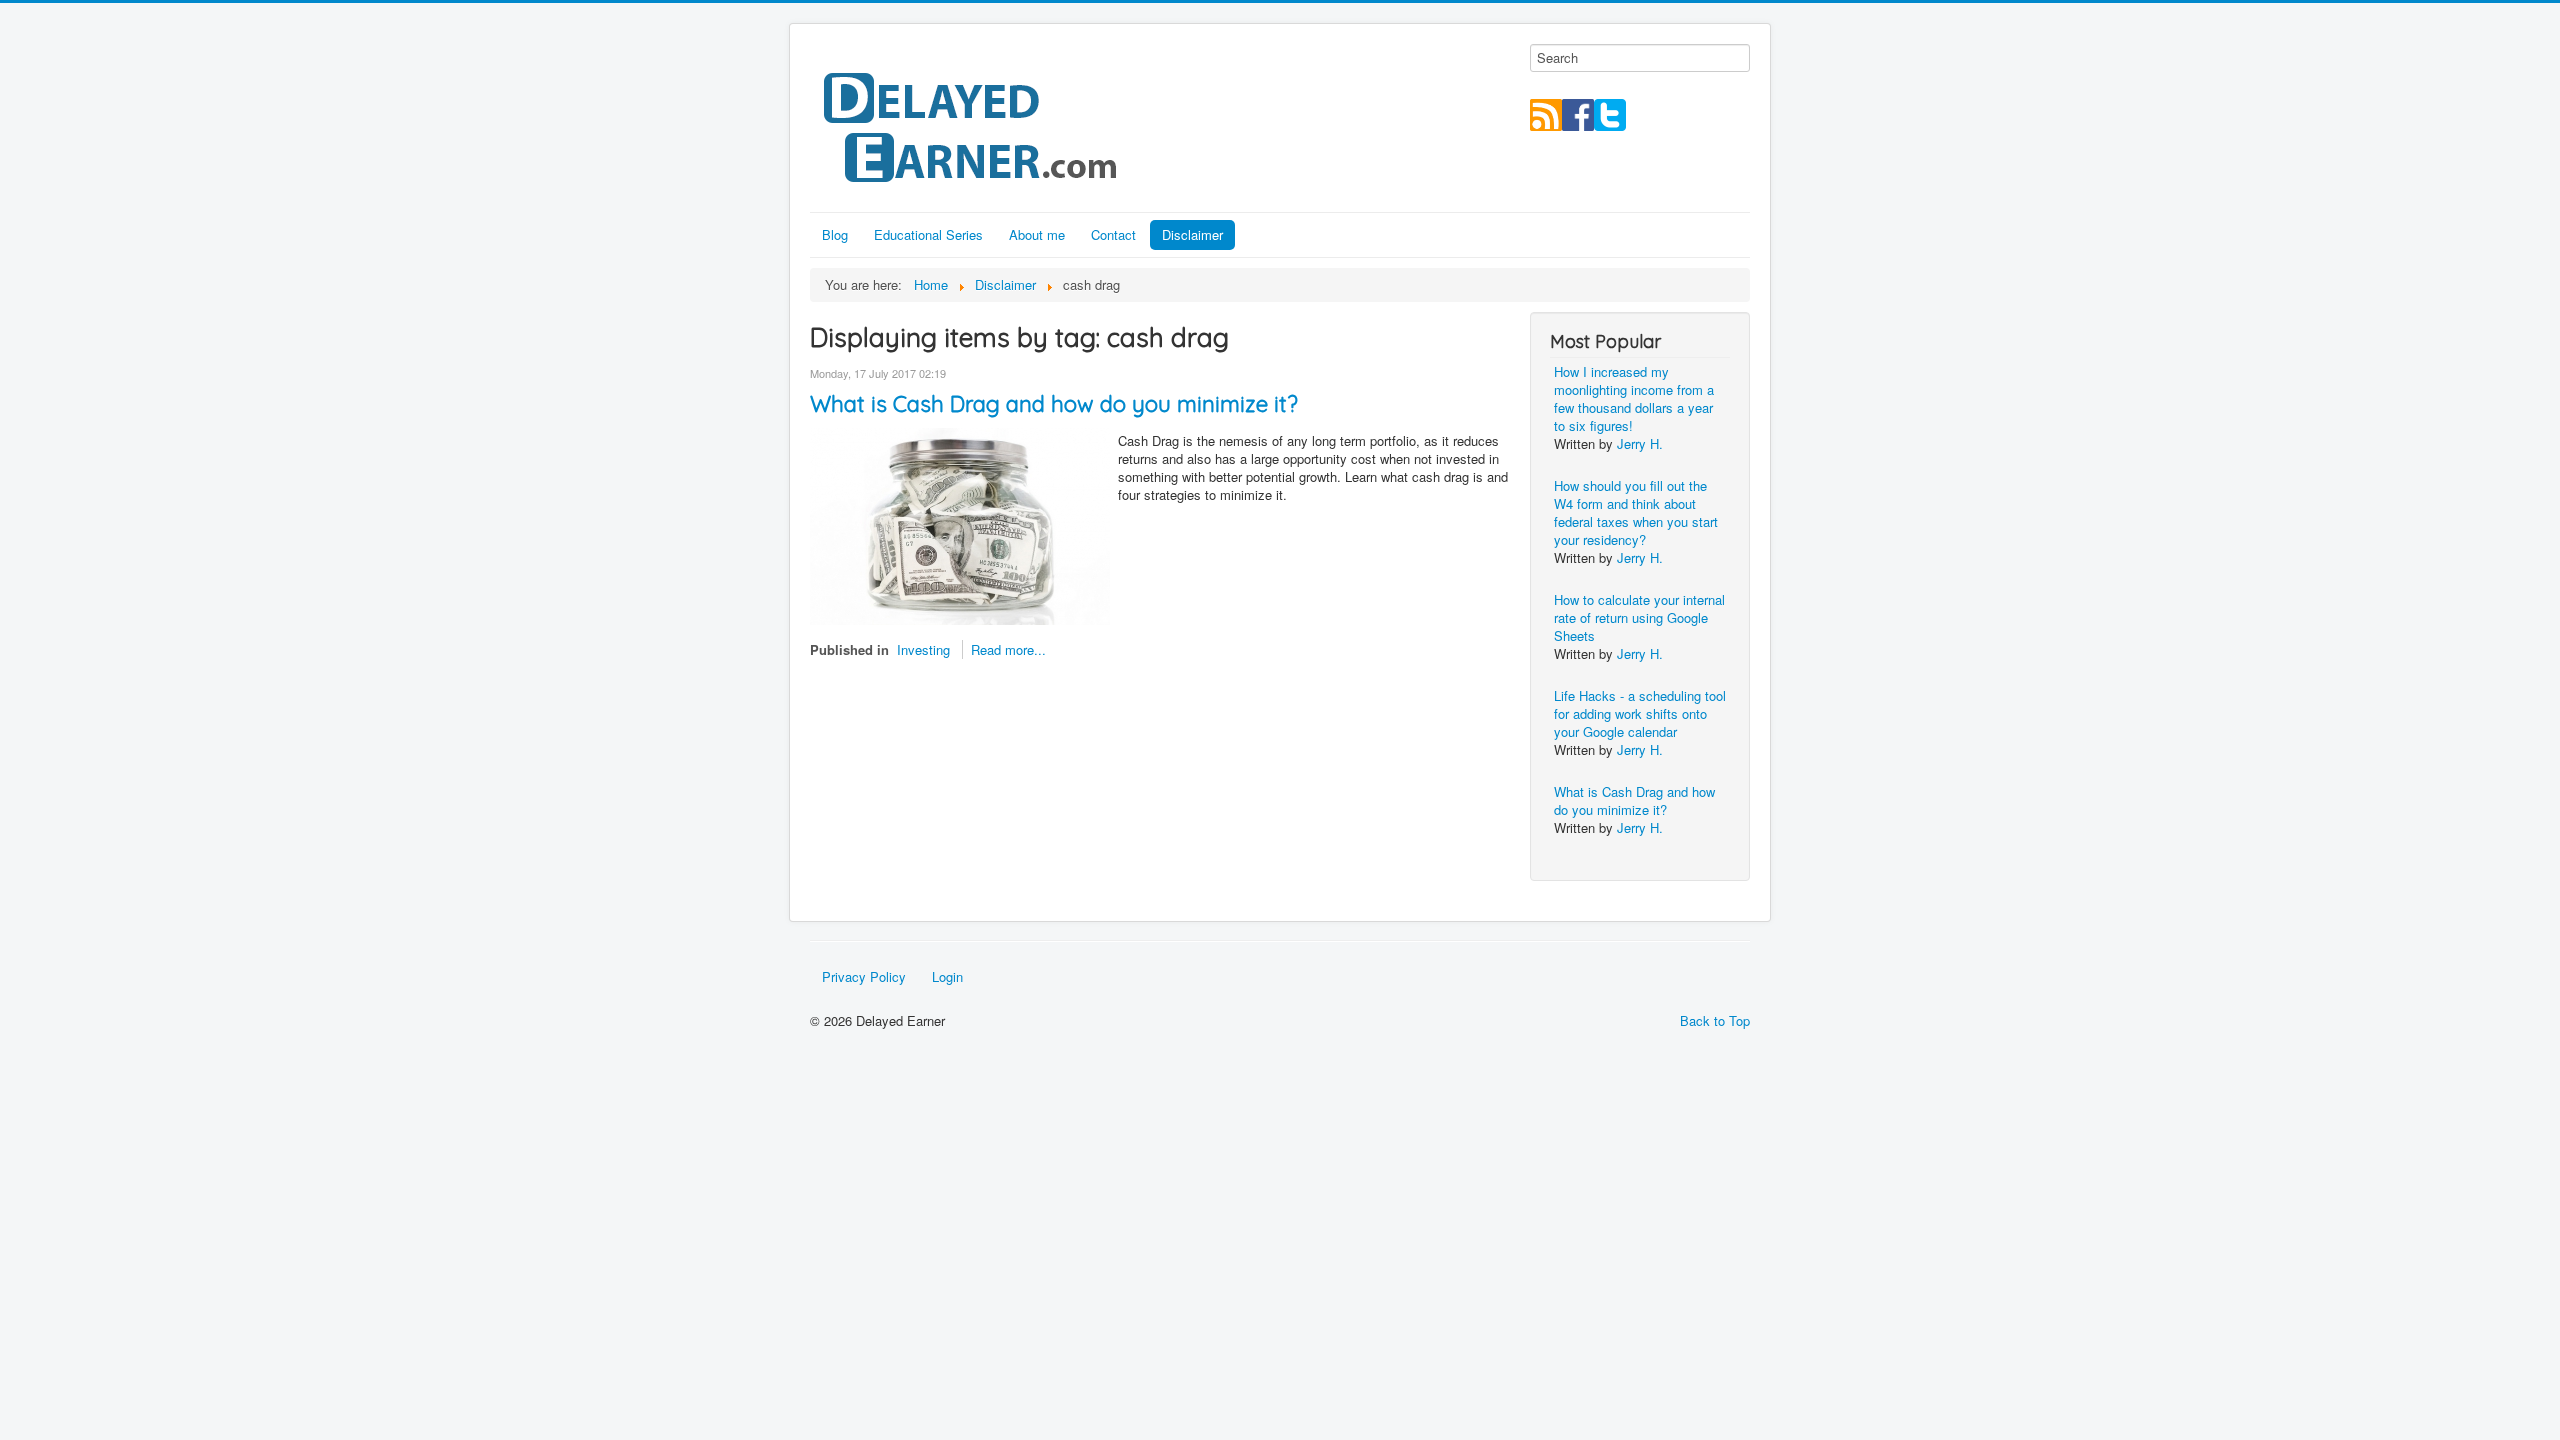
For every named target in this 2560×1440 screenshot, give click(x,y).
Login (947, 976)
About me (1037, 234)
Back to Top (1715, 1020)
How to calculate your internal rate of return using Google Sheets (1639, 617)
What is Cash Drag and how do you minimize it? (1054, 404)
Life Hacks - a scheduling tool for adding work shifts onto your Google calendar (1640, 713)
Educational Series (928, 234)
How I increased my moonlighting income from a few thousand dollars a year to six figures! (1634, 398)
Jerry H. (1640, 443)
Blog (835, 234)
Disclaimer (1192, 234)
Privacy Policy (864, 976)
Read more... (1008, 649)
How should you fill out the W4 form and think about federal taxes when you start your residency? (1636, 512)
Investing (923, 649)
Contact (1113, 234)
